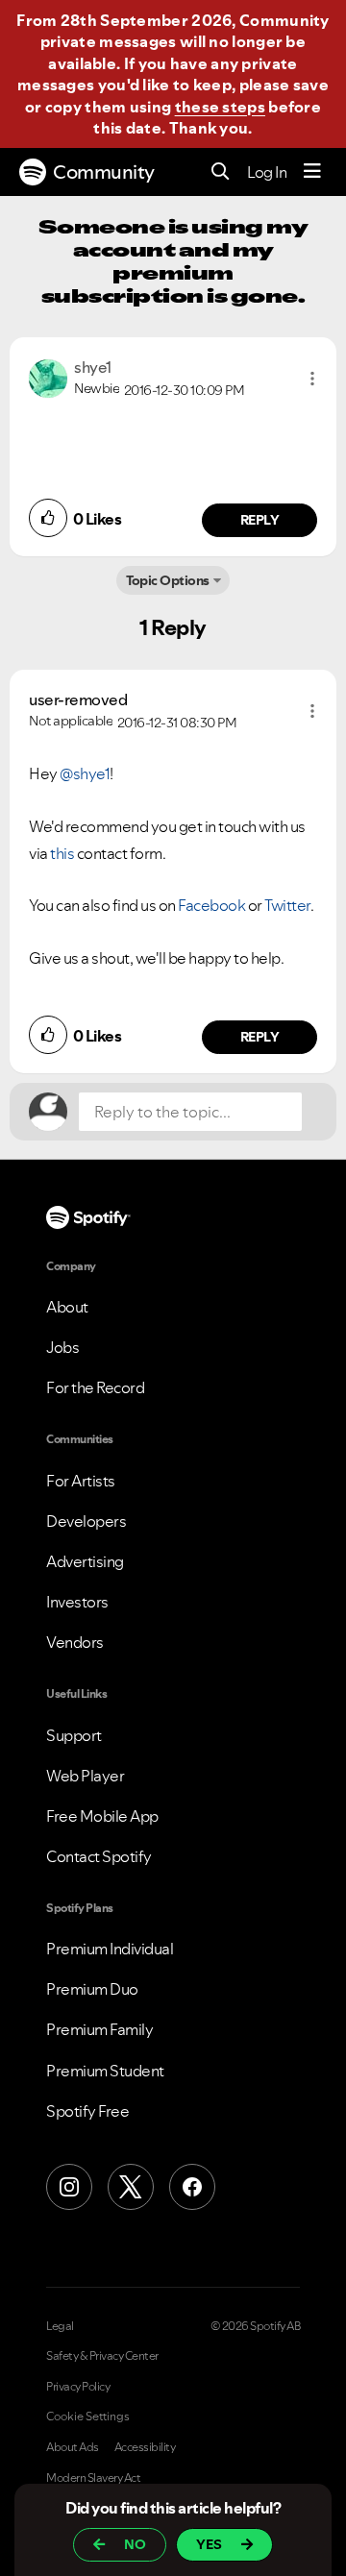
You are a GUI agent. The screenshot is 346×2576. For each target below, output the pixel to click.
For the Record (95, 1387)
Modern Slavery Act (93, 2478)
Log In (267, 172)
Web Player (85, 1776)
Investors (77, 1602)
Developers (86, 1521)
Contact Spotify (99, 1856)
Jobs (62, 1347)
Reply (260, 520)
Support (74, 1735)
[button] (312, 379)
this (62, 853)
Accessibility (145, 2447)
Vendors (75, 1642)
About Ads (73, 2447)
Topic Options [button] (168, 580)
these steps (220, 107)
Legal (60, 2326)
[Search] (221, 172)
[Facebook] (192, 2187)
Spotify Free (87, 2111)
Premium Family (99, 2029)
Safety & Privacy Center (102, 2356)
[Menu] (312, 172)
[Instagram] (69, 2187)
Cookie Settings (88, 2417)
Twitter (287, 905)
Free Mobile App (102, 1816)
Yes (209, 2544)
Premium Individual (110, 1949)
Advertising (85, 1561)
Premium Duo (92, 1989)
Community (104, 172)
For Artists (81, 1481)
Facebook (213, 905)
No (135, 2544)
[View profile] (48, 377)
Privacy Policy (78, 2387)
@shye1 (85, 773)
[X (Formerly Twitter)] (131, 2187)
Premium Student (105, 2071)
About (67, 1307)
